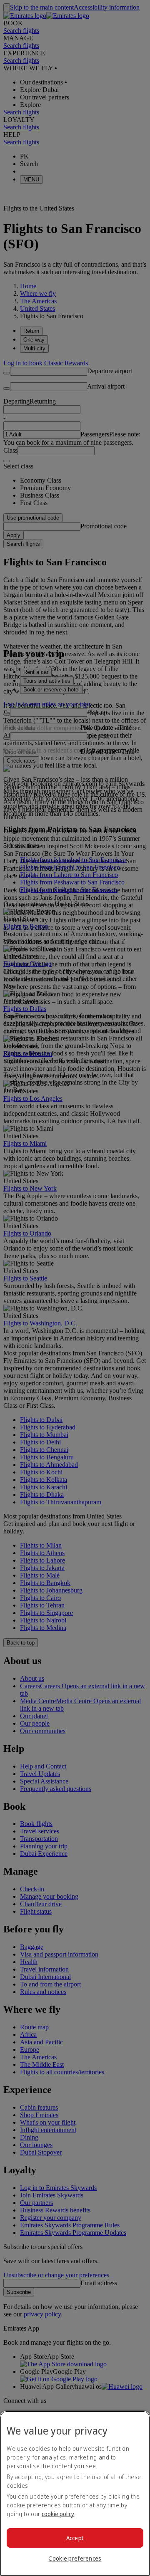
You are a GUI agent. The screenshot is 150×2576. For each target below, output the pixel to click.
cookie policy (58, 2514)
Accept (75, 2538)
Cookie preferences (75, 2558)
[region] (75, 2493)
